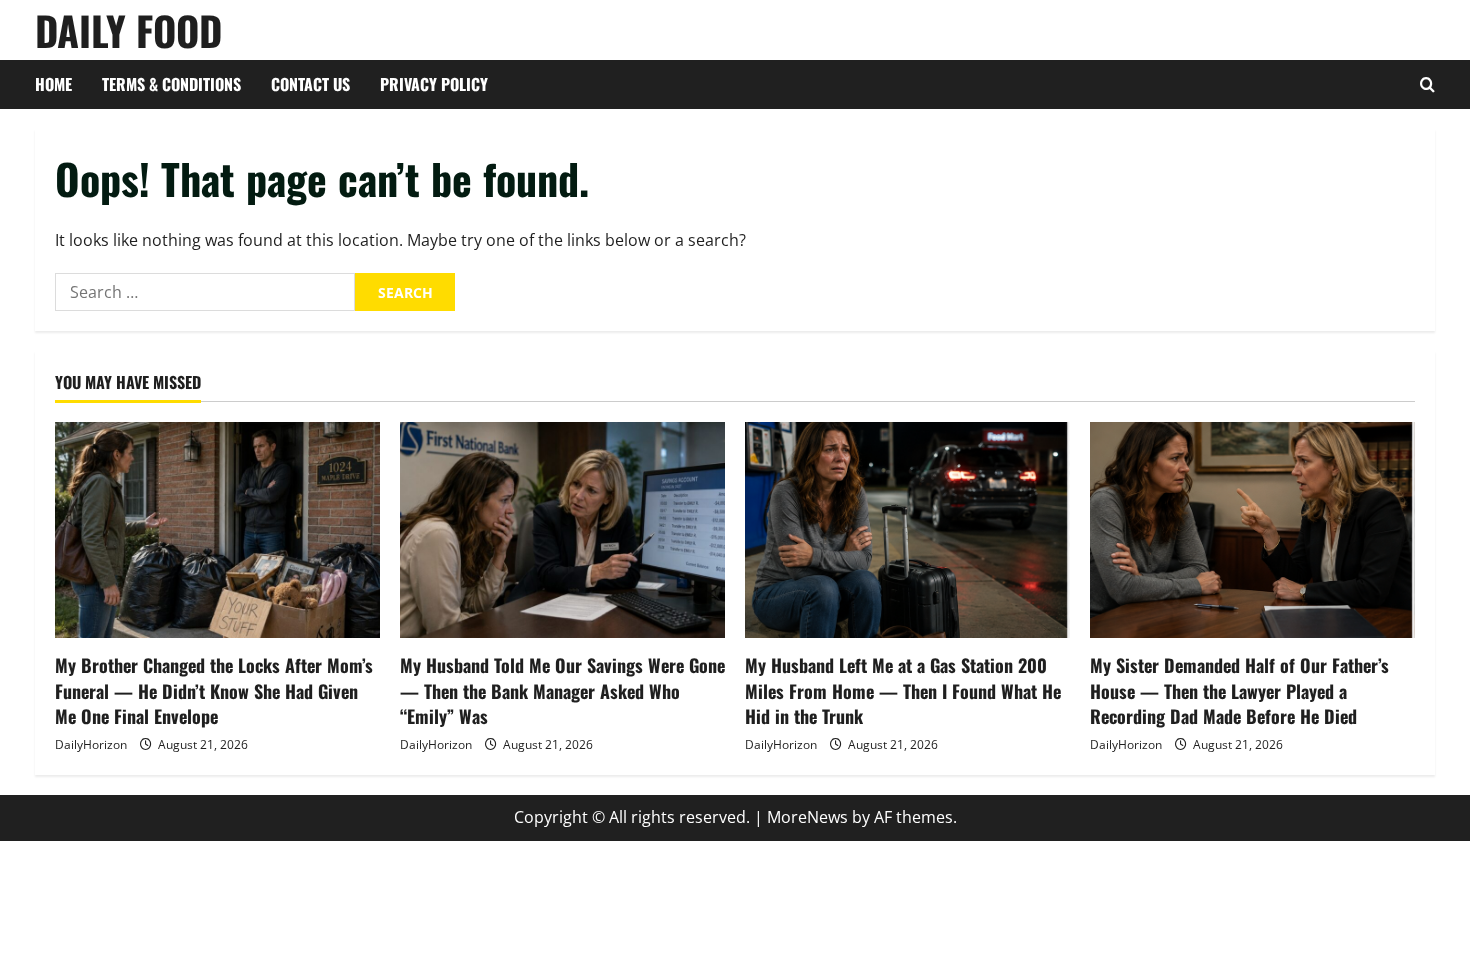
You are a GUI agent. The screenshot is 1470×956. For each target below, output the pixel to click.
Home (53, 84)
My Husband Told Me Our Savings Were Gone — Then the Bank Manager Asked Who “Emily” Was (562, 690)
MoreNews (807, 817)
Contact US (310, 84)
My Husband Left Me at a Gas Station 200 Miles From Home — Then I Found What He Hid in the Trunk (903, 690)
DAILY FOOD (128, 30)
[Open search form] (1427, 84)
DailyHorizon (91, 744)
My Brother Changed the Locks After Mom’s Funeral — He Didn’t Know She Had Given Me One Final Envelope (214, 690)
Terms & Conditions (171, 84)
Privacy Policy (434, 84)
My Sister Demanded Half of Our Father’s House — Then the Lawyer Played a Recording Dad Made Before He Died (1239, 690)
